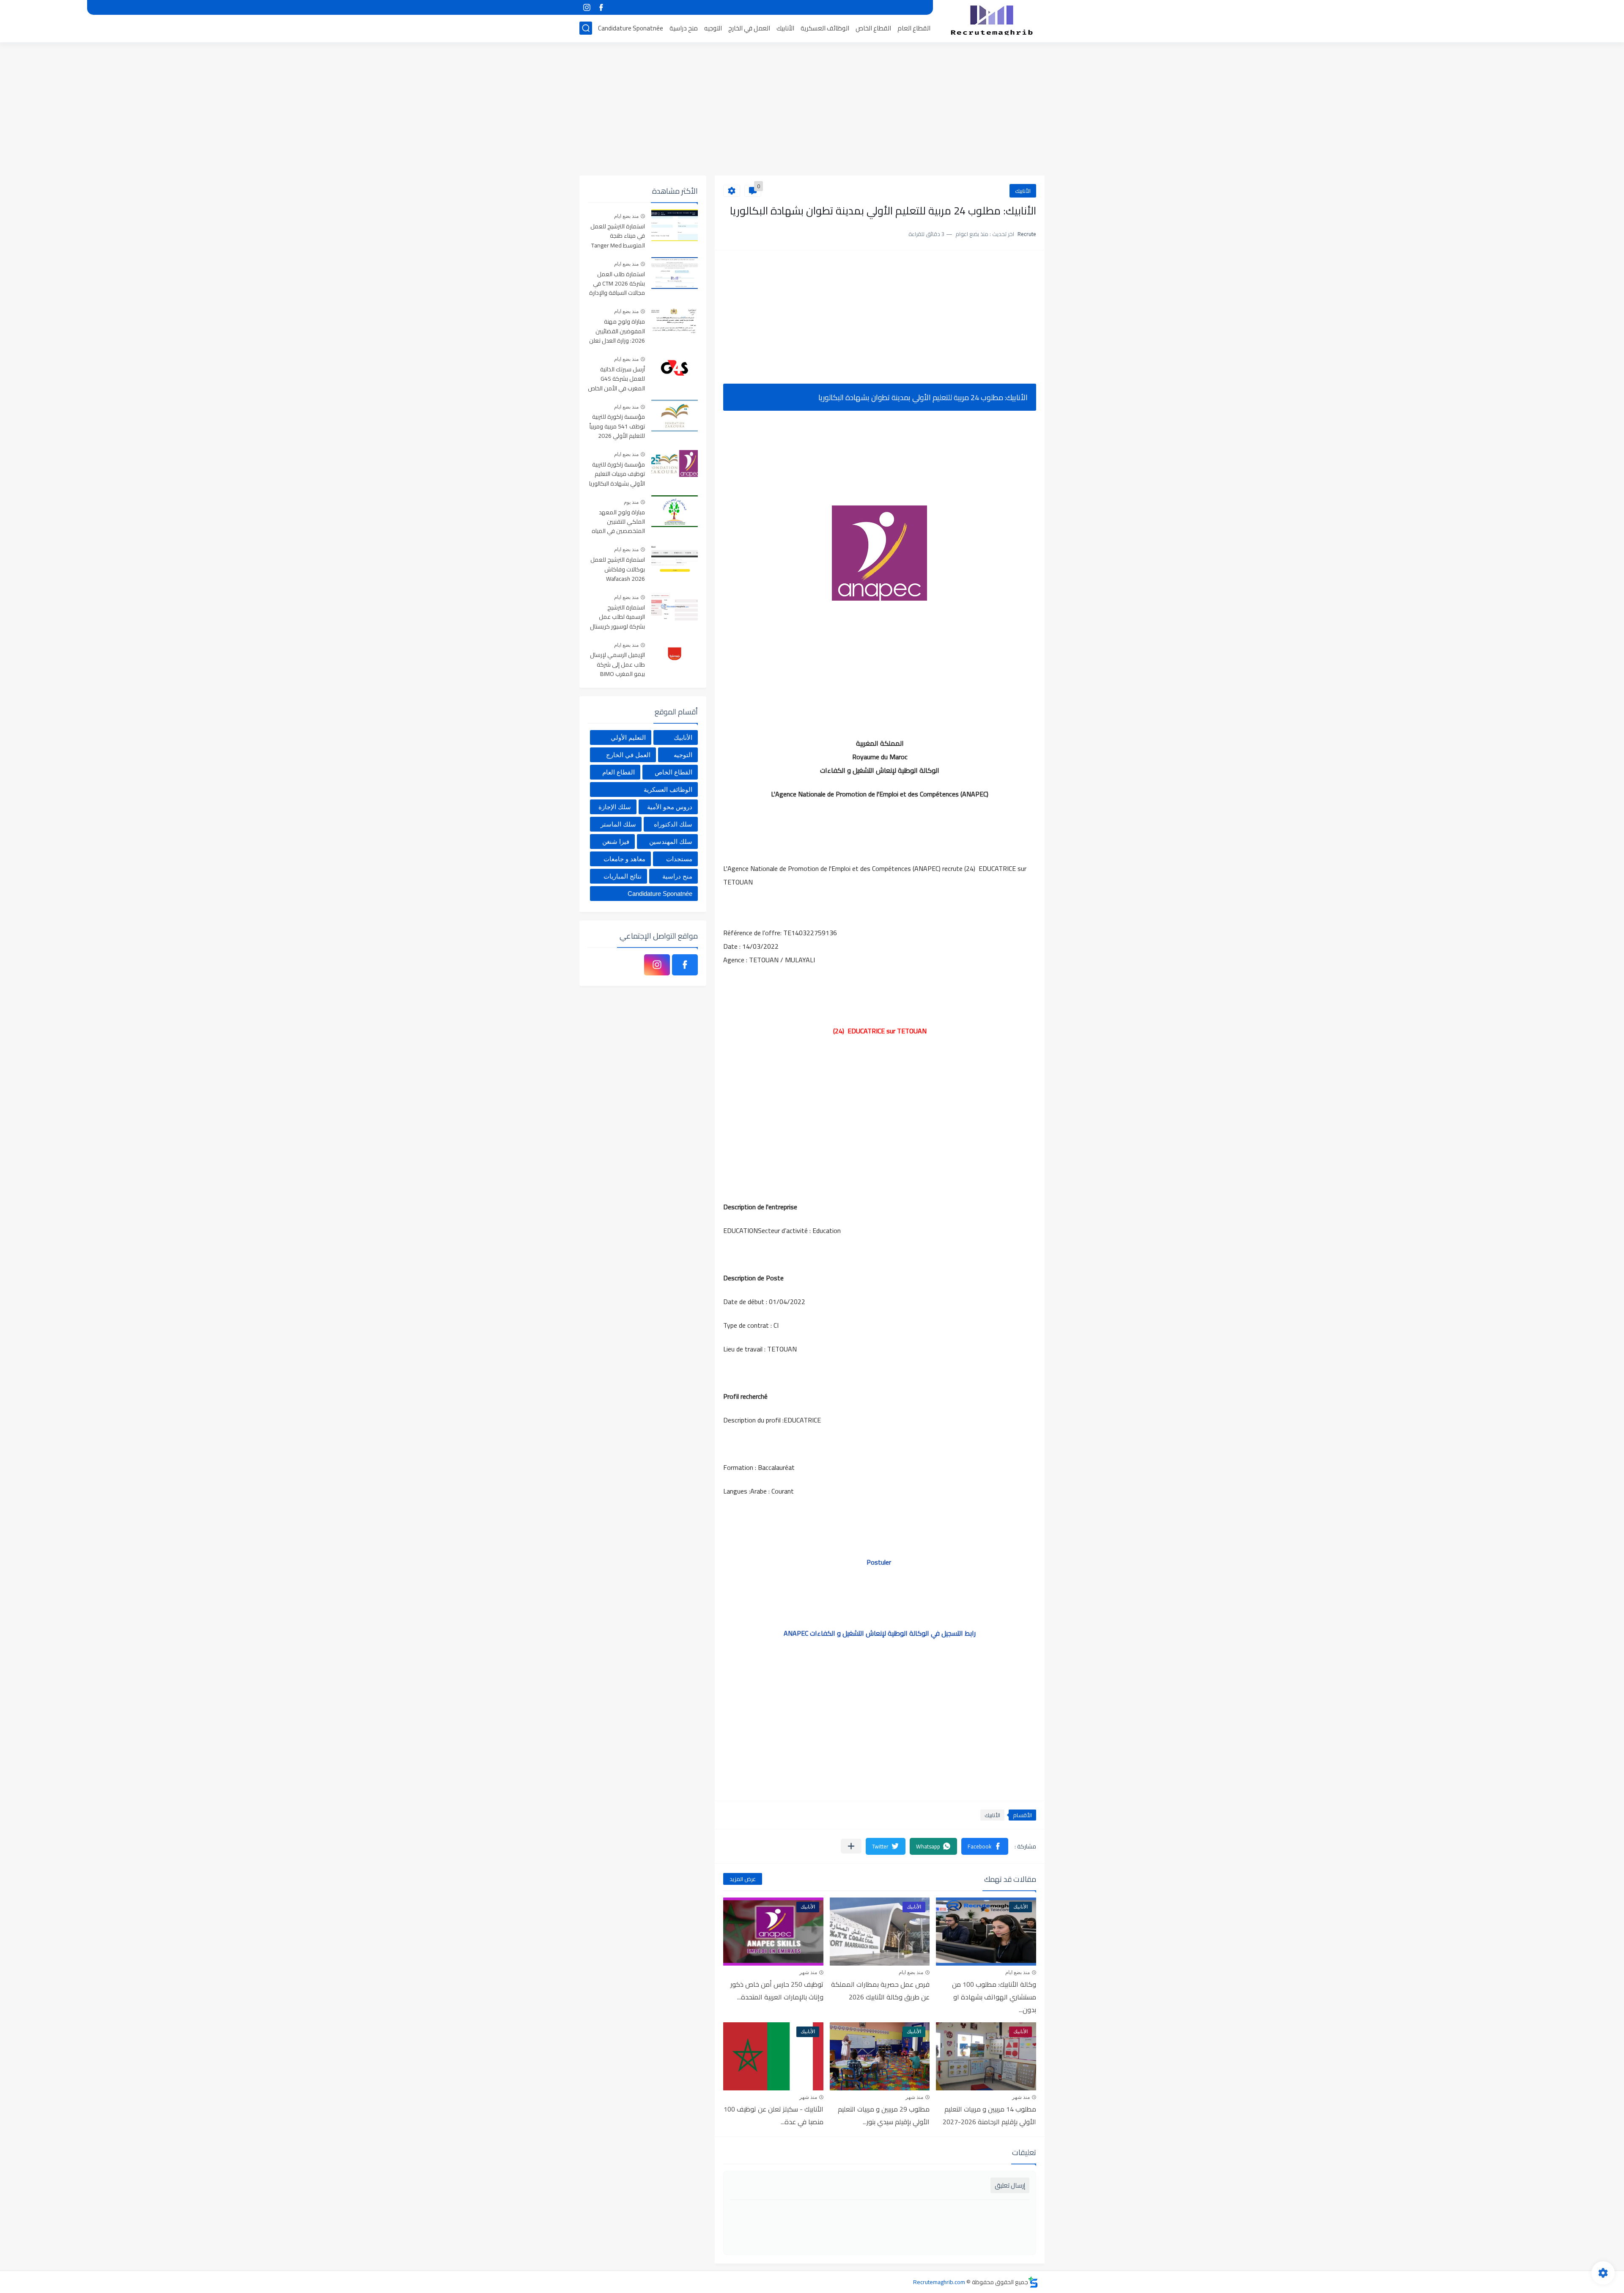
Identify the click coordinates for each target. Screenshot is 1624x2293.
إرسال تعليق (1010, 2185)
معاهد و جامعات (624, 859)
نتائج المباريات (623, 876)
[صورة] (675, 225)
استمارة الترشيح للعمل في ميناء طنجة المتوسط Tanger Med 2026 (618, 236)
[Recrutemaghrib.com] (992, 20)
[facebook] (601, 7)
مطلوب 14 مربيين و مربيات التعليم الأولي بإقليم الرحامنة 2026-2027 (989, 2115)
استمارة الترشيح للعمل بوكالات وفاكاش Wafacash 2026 (618, 570)
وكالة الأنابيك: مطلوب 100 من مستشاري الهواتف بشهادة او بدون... (994, 1997)
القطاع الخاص (873, 28)
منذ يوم (631, 502)
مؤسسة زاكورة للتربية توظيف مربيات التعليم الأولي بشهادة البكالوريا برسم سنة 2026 (617, 474)
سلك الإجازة (615, 807)
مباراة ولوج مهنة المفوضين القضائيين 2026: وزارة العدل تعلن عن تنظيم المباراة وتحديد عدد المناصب (617, 331)
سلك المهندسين (671, 842)
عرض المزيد (743, 1879)
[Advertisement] (812, 110)
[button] (985, 1846)
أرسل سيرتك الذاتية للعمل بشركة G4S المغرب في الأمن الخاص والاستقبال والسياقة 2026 (616, 379)
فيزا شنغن (616, 842)
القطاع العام (914, 28)
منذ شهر (808, 1972)
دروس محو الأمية (670, 807)
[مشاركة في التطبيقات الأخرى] (851, 1846)
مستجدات (679, 859)
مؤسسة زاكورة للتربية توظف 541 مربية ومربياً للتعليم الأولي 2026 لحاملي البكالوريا (617, 427)
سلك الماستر (618, 824)
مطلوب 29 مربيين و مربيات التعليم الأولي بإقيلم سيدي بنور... (884, 2115)
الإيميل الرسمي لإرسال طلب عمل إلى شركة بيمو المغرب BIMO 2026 (617, 665)
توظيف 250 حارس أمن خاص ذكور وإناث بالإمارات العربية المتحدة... (777, 1991)
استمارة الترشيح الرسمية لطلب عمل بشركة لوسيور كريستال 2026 (617, 617)
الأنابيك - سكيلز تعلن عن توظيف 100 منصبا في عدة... (774, 2115)
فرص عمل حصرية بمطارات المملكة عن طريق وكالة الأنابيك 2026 (880, 1991)
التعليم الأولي (628, 737)
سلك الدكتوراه (673, 824)
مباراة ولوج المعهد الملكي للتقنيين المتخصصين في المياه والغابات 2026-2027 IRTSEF (618, 522)
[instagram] (587, 7)
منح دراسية (684, 28)
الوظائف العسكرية (825, 28)
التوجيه (713, 28)
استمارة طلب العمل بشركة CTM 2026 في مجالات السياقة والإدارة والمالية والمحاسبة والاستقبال (617, 284)
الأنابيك (785, 28)
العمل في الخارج (749, 28)
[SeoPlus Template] (1033, 2282)
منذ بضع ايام (1018, 1972)
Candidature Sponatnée (631, 28)
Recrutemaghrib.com (939, 2282)
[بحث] (586, 28)
